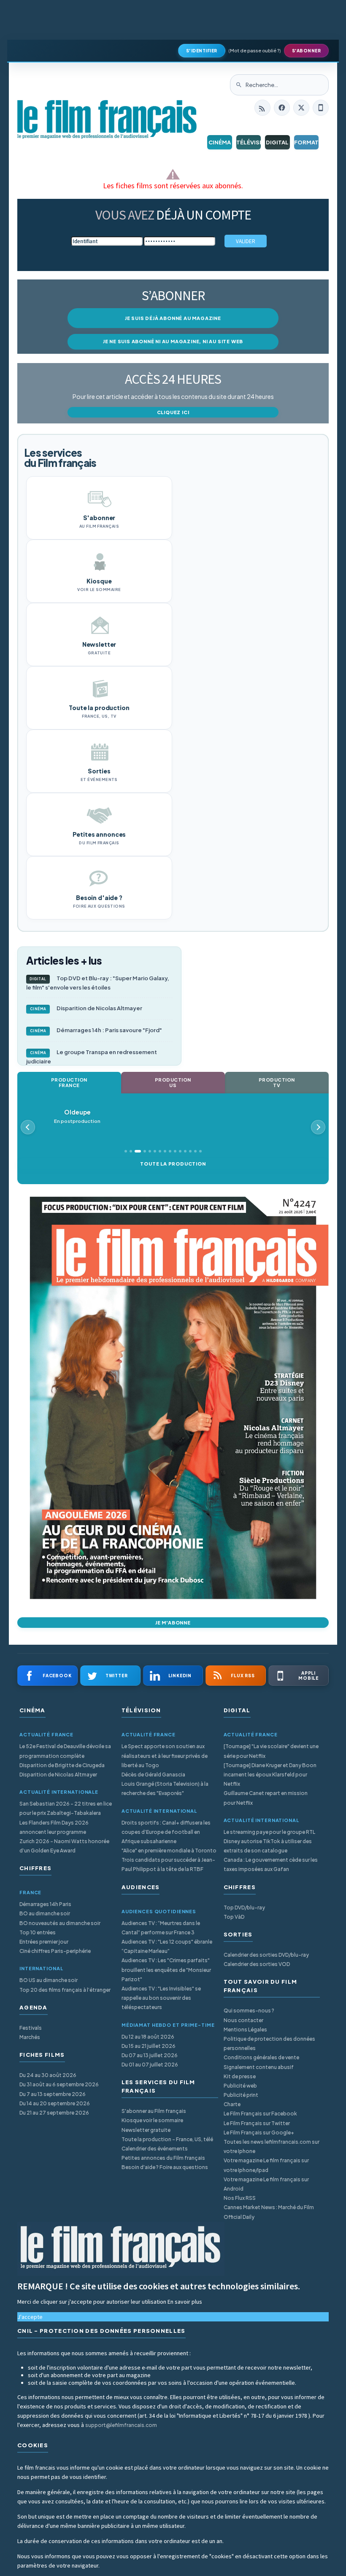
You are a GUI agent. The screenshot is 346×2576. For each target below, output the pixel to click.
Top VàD (234, 1917)
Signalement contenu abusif (259, 2067)
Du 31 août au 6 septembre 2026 (59, 2084)
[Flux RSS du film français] (262, 108)
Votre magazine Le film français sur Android (266, 2184)
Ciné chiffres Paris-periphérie (55, 1951)
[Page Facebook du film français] (282, 108)
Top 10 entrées (38, 1932)
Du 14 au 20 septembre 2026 (55, 2103)
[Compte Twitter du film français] (301, 108)
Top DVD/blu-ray (244, 1908)
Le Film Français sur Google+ (259, 2133)
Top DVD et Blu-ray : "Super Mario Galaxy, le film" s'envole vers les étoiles (98, 983)
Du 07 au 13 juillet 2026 (150, 2055)
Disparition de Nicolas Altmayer (86, 1008)
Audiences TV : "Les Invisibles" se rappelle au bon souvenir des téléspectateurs (161, 1998)
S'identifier (202, 51)
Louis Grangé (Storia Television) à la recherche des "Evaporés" (165, 1788)
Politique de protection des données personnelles (269, 2043)
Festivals (31, 2028)
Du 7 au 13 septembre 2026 (53, 2094)
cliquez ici (173, 412)
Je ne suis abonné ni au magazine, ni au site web (173, 341)
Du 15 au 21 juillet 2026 (149, 2046)
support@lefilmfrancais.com (121, 2425)
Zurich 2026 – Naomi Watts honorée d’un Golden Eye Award (64, 1846)
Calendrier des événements (155, 2149)
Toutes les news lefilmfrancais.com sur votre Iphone (272, 2146)
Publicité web (240, 2086)
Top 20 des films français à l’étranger (65, 1990)
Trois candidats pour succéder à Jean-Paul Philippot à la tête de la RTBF (168, 1864)
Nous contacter (243, 2020)
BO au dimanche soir (45, 1913)
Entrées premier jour (44, 1942)
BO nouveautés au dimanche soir (60, 1923)
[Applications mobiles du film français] (321, 108)
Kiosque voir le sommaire (152, 2120)
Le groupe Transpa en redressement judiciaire (92, 1057)
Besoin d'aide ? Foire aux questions (165, 2167)
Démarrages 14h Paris (45, 1904)
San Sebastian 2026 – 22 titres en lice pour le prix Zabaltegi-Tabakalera (66, 1808)
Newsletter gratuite (146, 2130)
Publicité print (241, 2095)
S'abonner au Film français (154, 2111)
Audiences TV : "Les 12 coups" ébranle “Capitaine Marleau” (167, 1946)
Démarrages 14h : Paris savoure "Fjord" (96, 1030)
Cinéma (220, 142)
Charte (232, 2104)
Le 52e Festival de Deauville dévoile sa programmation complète (65, 1751)
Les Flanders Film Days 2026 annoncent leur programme (54, 1827)
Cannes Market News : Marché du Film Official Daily (269, 2212)
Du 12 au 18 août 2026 (148, 2037)
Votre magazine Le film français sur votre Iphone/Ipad (266, 2165)
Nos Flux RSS (240, 2198)
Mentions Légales (245, 2030)
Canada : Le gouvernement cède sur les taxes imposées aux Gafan (271, 1864)
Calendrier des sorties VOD (257, 1964)
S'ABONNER (307, 51)
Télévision (249, 142)
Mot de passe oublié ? (255, 50)
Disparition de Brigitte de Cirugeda (62, 1765)
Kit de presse (240, 2076)
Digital (277, 142)
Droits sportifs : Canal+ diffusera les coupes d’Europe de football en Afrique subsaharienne (166, 1832)
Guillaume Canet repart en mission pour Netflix (266, 1798)
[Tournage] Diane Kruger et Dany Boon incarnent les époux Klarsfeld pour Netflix (270, 1775)
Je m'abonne (173, 1623)
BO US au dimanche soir (49, 1980)
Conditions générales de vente (261, 2057)
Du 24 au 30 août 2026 (48, 2075)
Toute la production (173, 1164)
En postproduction (77, 1116)
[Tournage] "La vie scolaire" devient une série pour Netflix (271, 1751)
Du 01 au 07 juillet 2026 (150, 2065)
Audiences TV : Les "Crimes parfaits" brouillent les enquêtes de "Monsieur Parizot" (166, 1970)
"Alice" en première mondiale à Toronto (169, 1851)
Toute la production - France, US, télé (167, 2139)
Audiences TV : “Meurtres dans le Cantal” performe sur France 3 (161, 1928)
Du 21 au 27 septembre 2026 (54, 2113)
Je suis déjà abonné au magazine (173, 318)
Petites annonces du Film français (163, 2158)
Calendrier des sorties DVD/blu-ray (266, 1955)
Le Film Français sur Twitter (257, 2123)
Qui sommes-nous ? (249, 2011)
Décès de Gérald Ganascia (153, 1775)
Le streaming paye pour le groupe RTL (269, 1832)
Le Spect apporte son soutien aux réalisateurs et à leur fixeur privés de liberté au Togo (165, 1756)
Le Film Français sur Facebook (260, 2114)
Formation (307, 142)
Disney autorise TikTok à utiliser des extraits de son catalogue (268, 1846)
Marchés (30, 2037)
